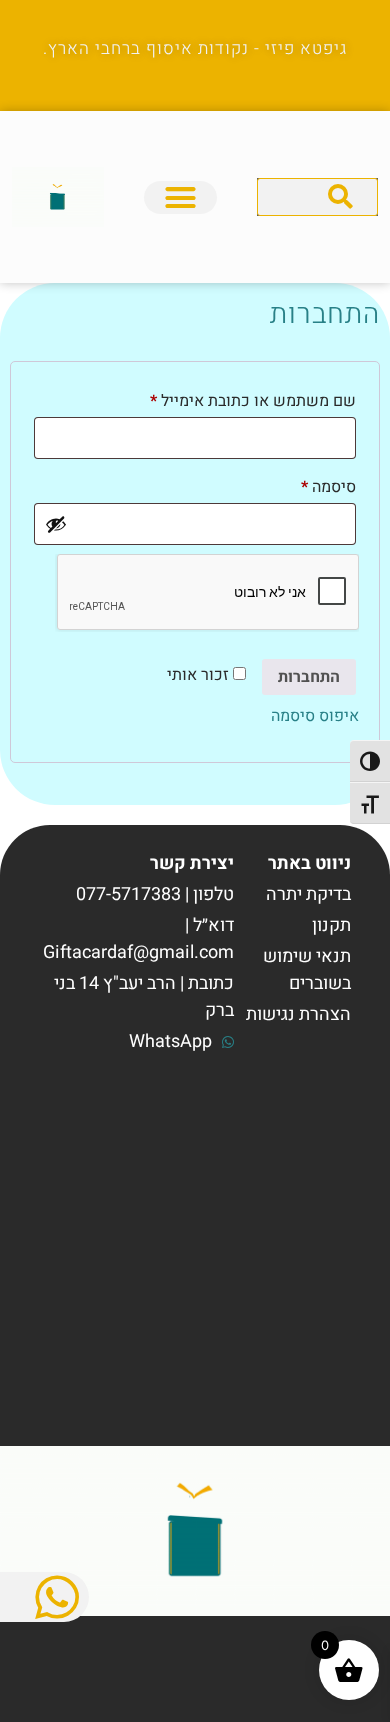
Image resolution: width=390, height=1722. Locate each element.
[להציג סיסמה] (56, 524)
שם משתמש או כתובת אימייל (237, 399)
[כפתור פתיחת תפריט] (180, 197)
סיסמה (313, 485)
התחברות (309, 677)
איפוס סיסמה (315, 716)
